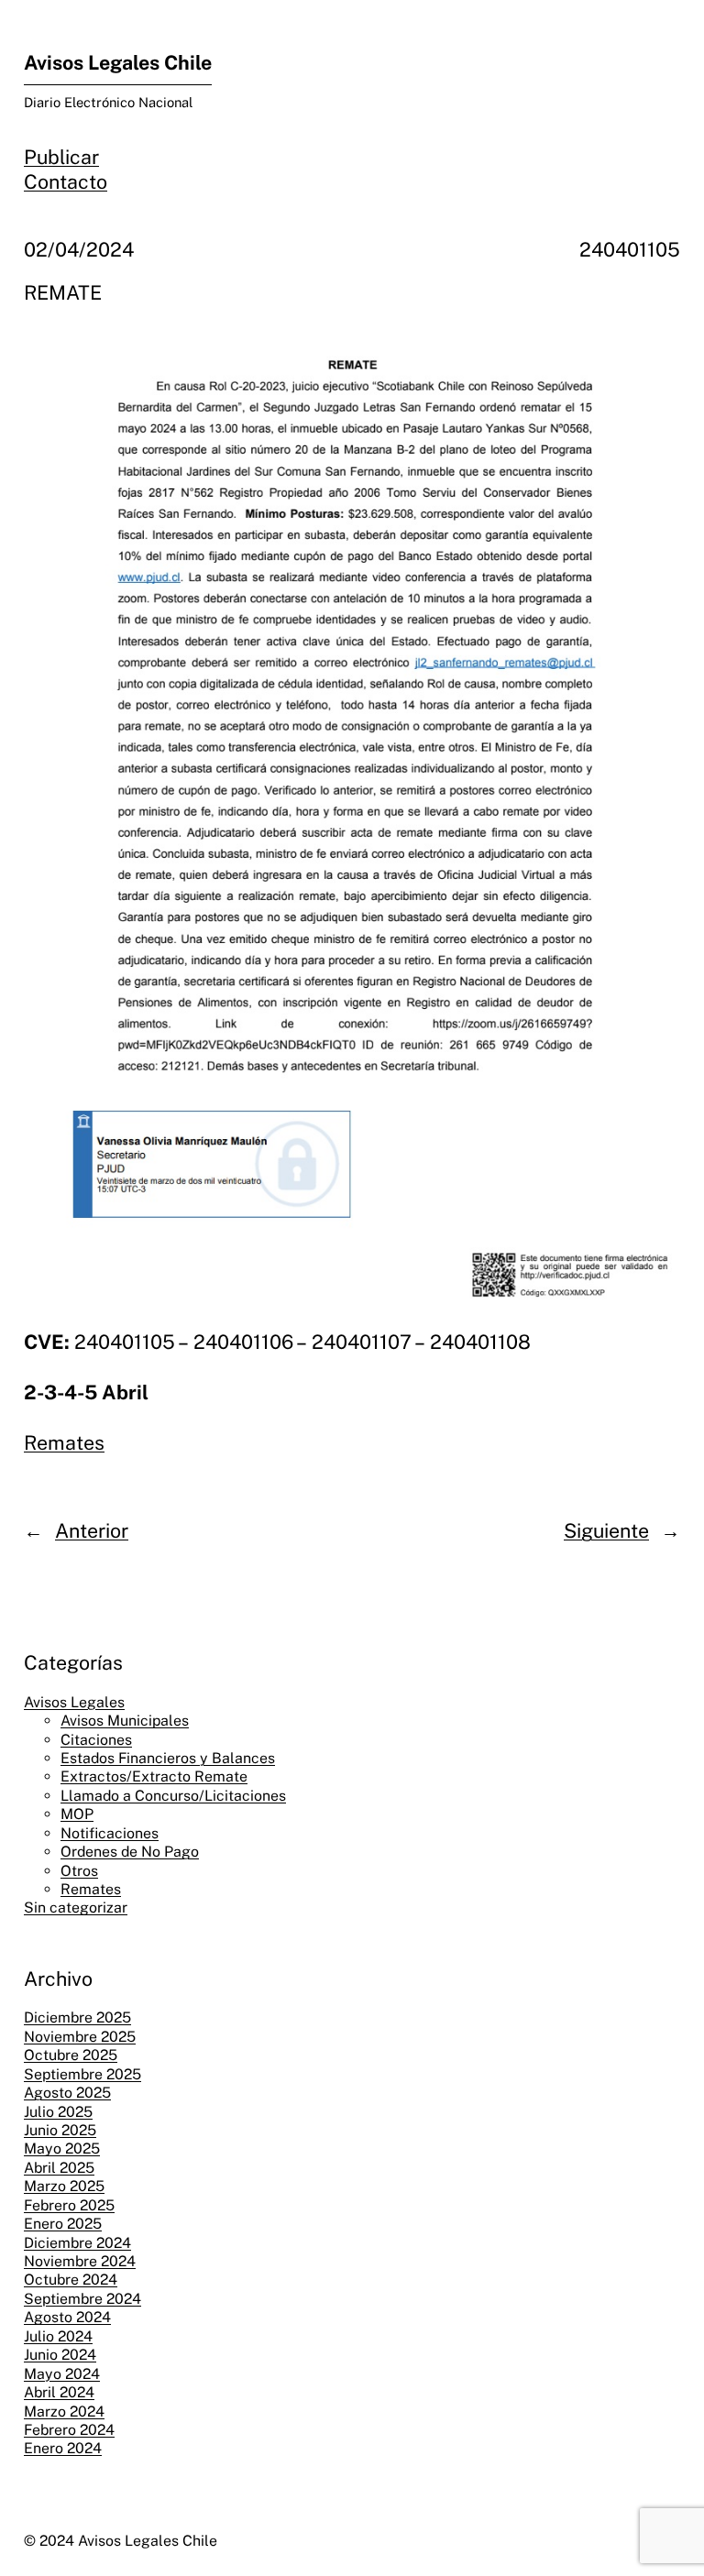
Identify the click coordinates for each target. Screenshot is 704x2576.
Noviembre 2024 (80, 2261)
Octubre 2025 (71, 2055)
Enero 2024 (63, 2448)
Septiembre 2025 (82, 2074)
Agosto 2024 (67, 2317)
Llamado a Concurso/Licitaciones (173, 1796)
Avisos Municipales (125, 1721)
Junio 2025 (60, 2130)
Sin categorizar (76, 1907)
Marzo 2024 (64, 2412)
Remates (64, 1443)
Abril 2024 (59, 2392)
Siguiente (606, 1531)
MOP (77, 1814)
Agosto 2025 (67, 2093)
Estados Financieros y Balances (168, 1758)
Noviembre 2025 (80, 2037)
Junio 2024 (60, 2355)
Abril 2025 (59, 2168)
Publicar (61, 157)
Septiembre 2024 (82, 2299)
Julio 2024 (58, 2336)
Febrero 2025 (69, 2205)
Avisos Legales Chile (118, 63)
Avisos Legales (74, 1702)
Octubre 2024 (71, 2280)
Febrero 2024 (69, 2430)
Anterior (92, 1531)
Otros (79, 1871)
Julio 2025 (58, 2112)
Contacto (66, 182)
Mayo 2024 (62, 2374)
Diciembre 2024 (77, 2243)
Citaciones (96, 1740)
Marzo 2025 (64, 2186)
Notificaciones (110, 1833)
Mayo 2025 (62, 2148)
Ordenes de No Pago (130, 1852)
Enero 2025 (63, 2224)
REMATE (63, 293)
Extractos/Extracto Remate (154, 1776)
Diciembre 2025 (77, 2017)
